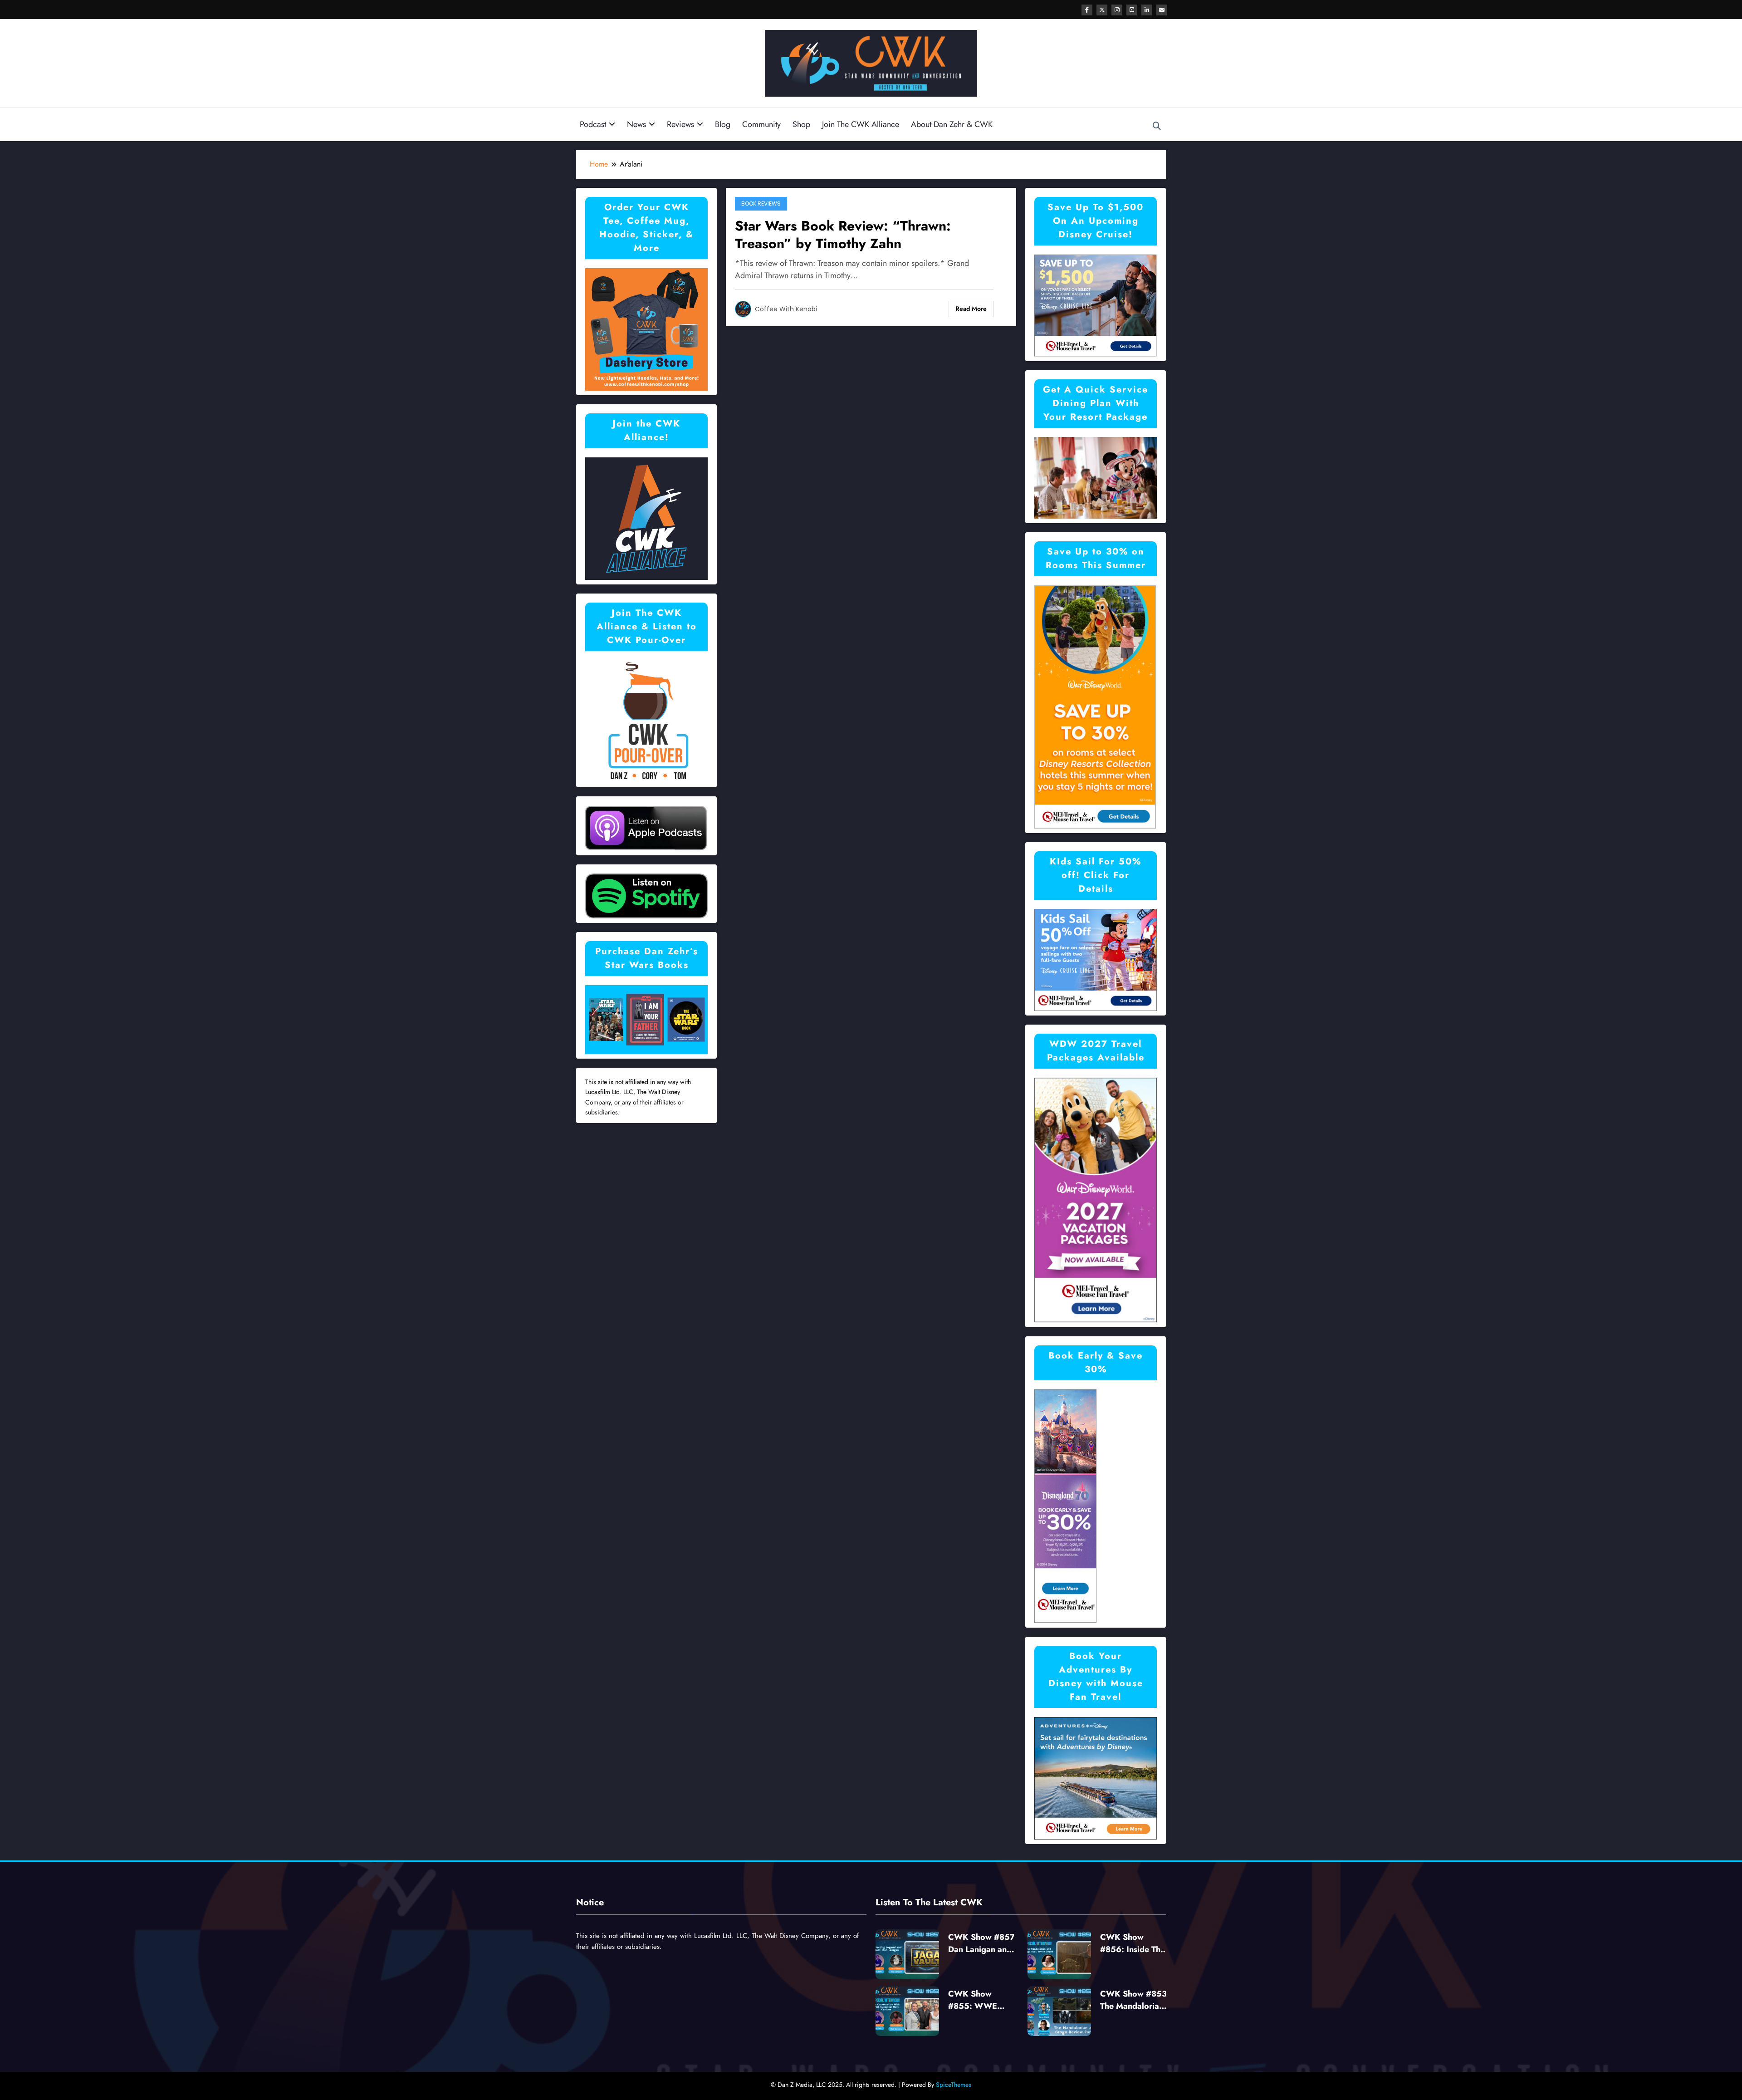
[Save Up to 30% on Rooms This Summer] (1095, 706)
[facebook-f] (1087, 10)
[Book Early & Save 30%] (1066, 1505)
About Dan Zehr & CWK (952, 124)
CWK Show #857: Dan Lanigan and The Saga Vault (983, 1943)
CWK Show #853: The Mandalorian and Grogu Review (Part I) (1135, 2000)
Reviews (680, 124)
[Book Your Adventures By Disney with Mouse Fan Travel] (1096, 1778)
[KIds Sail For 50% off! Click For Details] (1096, 959)
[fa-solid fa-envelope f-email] (1162, 10)
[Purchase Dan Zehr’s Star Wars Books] (646, 1019)
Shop (801, 124)
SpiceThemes (954, 2085)
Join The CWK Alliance (861, 124)
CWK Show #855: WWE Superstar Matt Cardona (976, 2000)
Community (761, 124)
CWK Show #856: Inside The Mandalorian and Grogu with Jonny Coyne (1133, 1943)
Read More (971, 309)
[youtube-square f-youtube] (1132, 10)
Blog (723, 124)
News (636, 124)
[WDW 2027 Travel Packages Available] (1096, 1200)
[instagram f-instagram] (1117, 10)
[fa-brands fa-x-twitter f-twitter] (1102, 10)
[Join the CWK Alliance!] (646, 518)
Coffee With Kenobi (786, 309)
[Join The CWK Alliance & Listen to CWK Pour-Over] (646, 720)
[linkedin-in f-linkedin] (1147, 10)
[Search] (1157, 126)
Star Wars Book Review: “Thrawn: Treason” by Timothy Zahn (843, 235)
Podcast (593, 124)
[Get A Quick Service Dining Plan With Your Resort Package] (1096, 477)
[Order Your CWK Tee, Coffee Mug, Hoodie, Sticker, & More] (646, 328)
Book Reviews (761, 204)
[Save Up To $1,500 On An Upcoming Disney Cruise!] (1096, 305)
